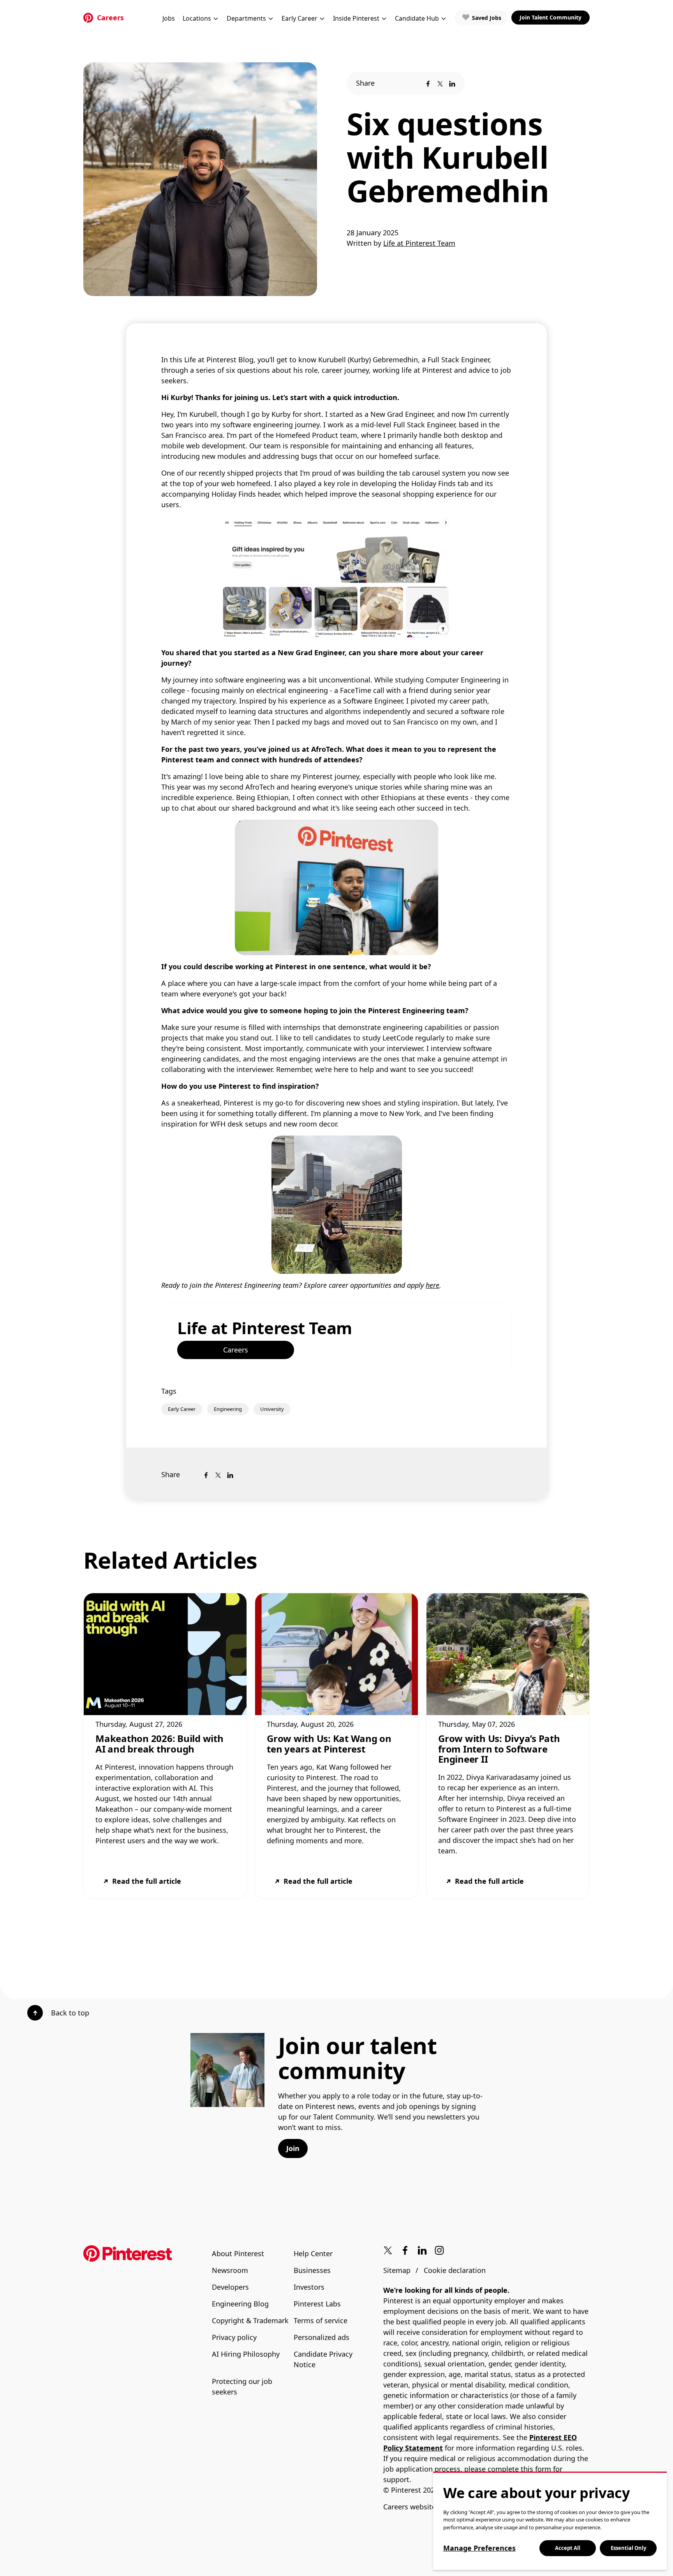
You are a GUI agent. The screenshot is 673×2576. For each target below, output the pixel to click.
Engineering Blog (240, 2304)
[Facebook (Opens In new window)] (405, 2251)
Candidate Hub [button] (417, 18)
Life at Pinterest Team (265, 1328)
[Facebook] (428, 83)
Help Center (313, 2253)
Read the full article (147, 1881)
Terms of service (321, 2320)
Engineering (228, 1409)
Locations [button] (197, 18)
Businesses (312, 2270)
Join (293, 2148)
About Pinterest (238, 2253)
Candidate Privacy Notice (323, 2359)
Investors (309, 2287)
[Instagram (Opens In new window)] (439, 2251)
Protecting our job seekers (242, 2386)
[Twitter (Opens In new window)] (388, 2251)
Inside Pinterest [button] (356, 18)
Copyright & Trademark (250, 2320)
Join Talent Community (551, 17)
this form (536, 2469)
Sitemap (397, 2270)
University (272, 1409)
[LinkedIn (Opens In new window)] (422, 2251)
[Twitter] (440, 83)
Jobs (169, 18)
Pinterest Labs (317, 2304)
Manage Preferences (479, 2548)
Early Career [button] (300, 18)
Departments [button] (246, 18)
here (433, 1285)
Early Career (182, 1409)
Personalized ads (322, 2337)
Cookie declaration (455, 2270)
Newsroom (230, 2270)
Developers (230, 2287)
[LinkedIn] (452, 83)
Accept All (568, 2548)
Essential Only (628, 2548)
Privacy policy (234, 2337)
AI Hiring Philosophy (246, 2354)
